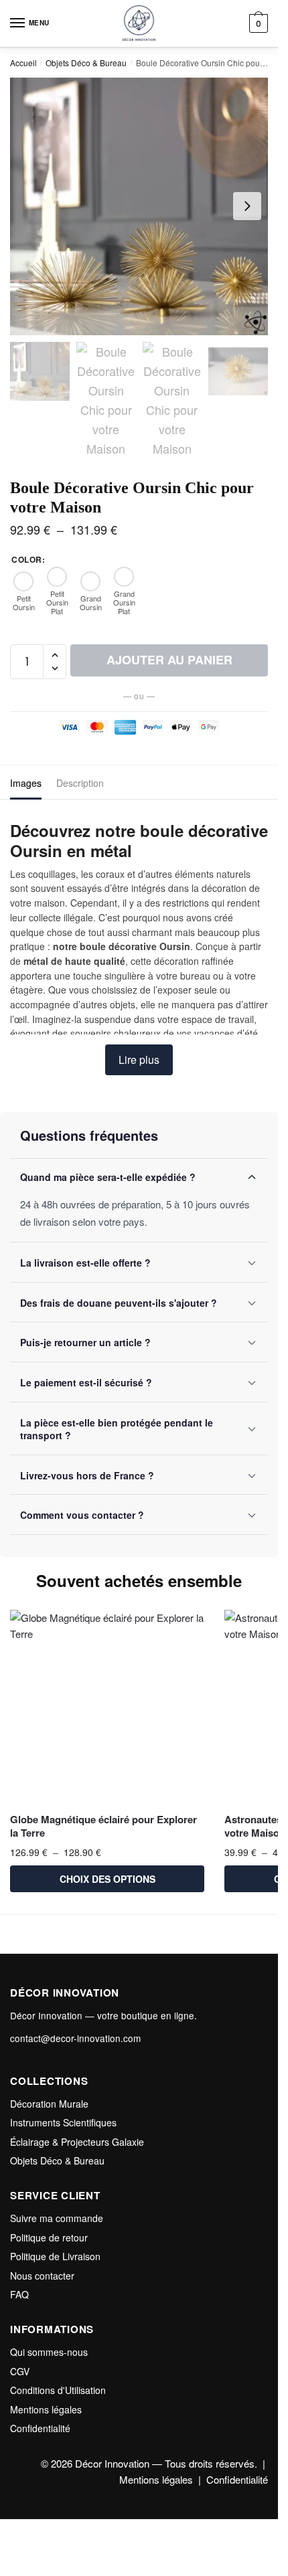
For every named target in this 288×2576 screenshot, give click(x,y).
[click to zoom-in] (139, 206)
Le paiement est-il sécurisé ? (86, 1382)
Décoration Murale (49, 2104)
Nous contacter (42, 2276)
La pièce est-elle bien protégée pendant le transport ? (117, 1429)
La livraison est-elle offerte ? (85, 1263)
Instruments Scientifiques (63, 2122)
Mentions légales (46, 2409)
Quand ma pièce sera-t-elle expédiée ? (108, 1177)
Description (80, 783)
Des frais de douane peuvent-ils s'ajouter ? (119, 1303)
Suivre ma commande (57, 2218)
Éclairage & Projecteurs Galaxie (77, 2142)
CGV (20, 2371)
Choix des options (107, 1879)
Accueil (23, 63)
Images (26, 783)
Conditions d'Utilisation (58, 2390)
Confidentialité (40, 2428)
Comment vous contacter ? (82, 1515)
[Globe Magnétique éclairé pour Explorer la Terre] (107, 1707)
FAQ (19, 2294)
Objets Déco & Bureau (86, 63)
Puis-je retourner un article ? (85, 1342)
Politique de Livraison (55, 2256)
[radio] (23, 591)
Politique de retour (49, 2237)
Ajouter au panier (169, 660)
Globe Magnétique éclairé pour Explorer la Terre (103, 1826)
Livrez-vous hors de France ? (87, 1475)
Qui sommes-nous (49, 2352)
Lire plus (139, 1060)
